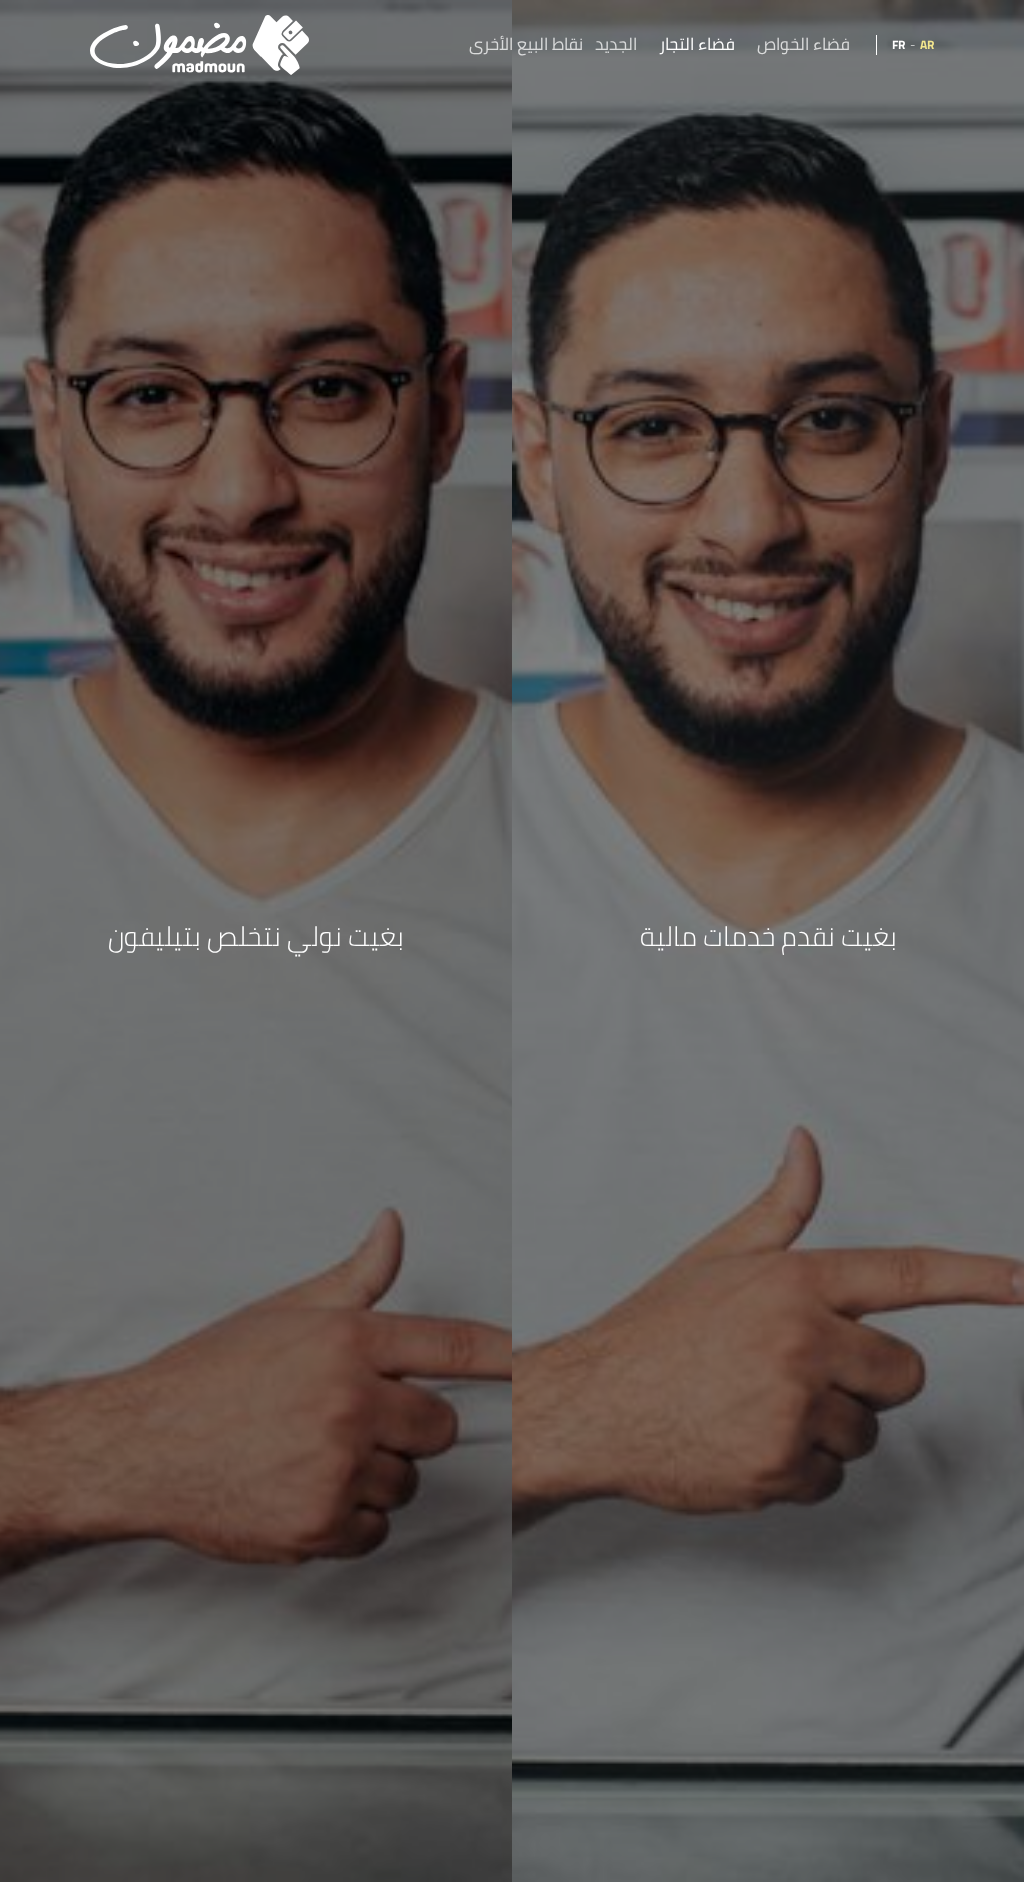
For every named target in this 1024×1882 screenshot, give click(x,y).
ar (927, 44)
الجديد (616, 45)
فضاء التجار (697, 45)
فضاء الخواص (803, 45)
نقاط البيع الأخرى (526, 45)
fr (898, 44)
